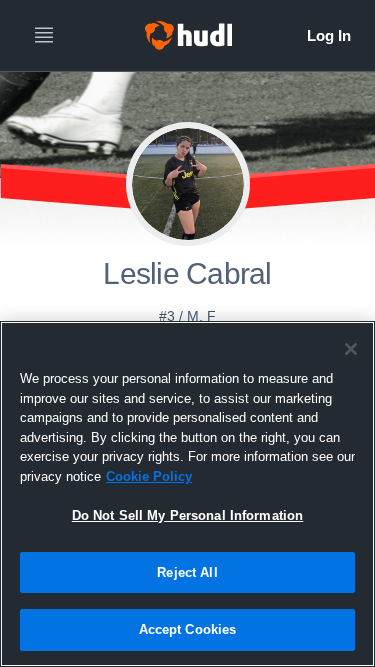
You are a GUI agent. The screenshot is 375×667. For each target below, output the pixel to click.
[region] (187, 494)
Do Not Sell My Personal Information (188, 515)
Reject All (187, 572)
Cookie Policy (149, 476)
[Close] (351, 349)
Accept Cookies (188, 629)
